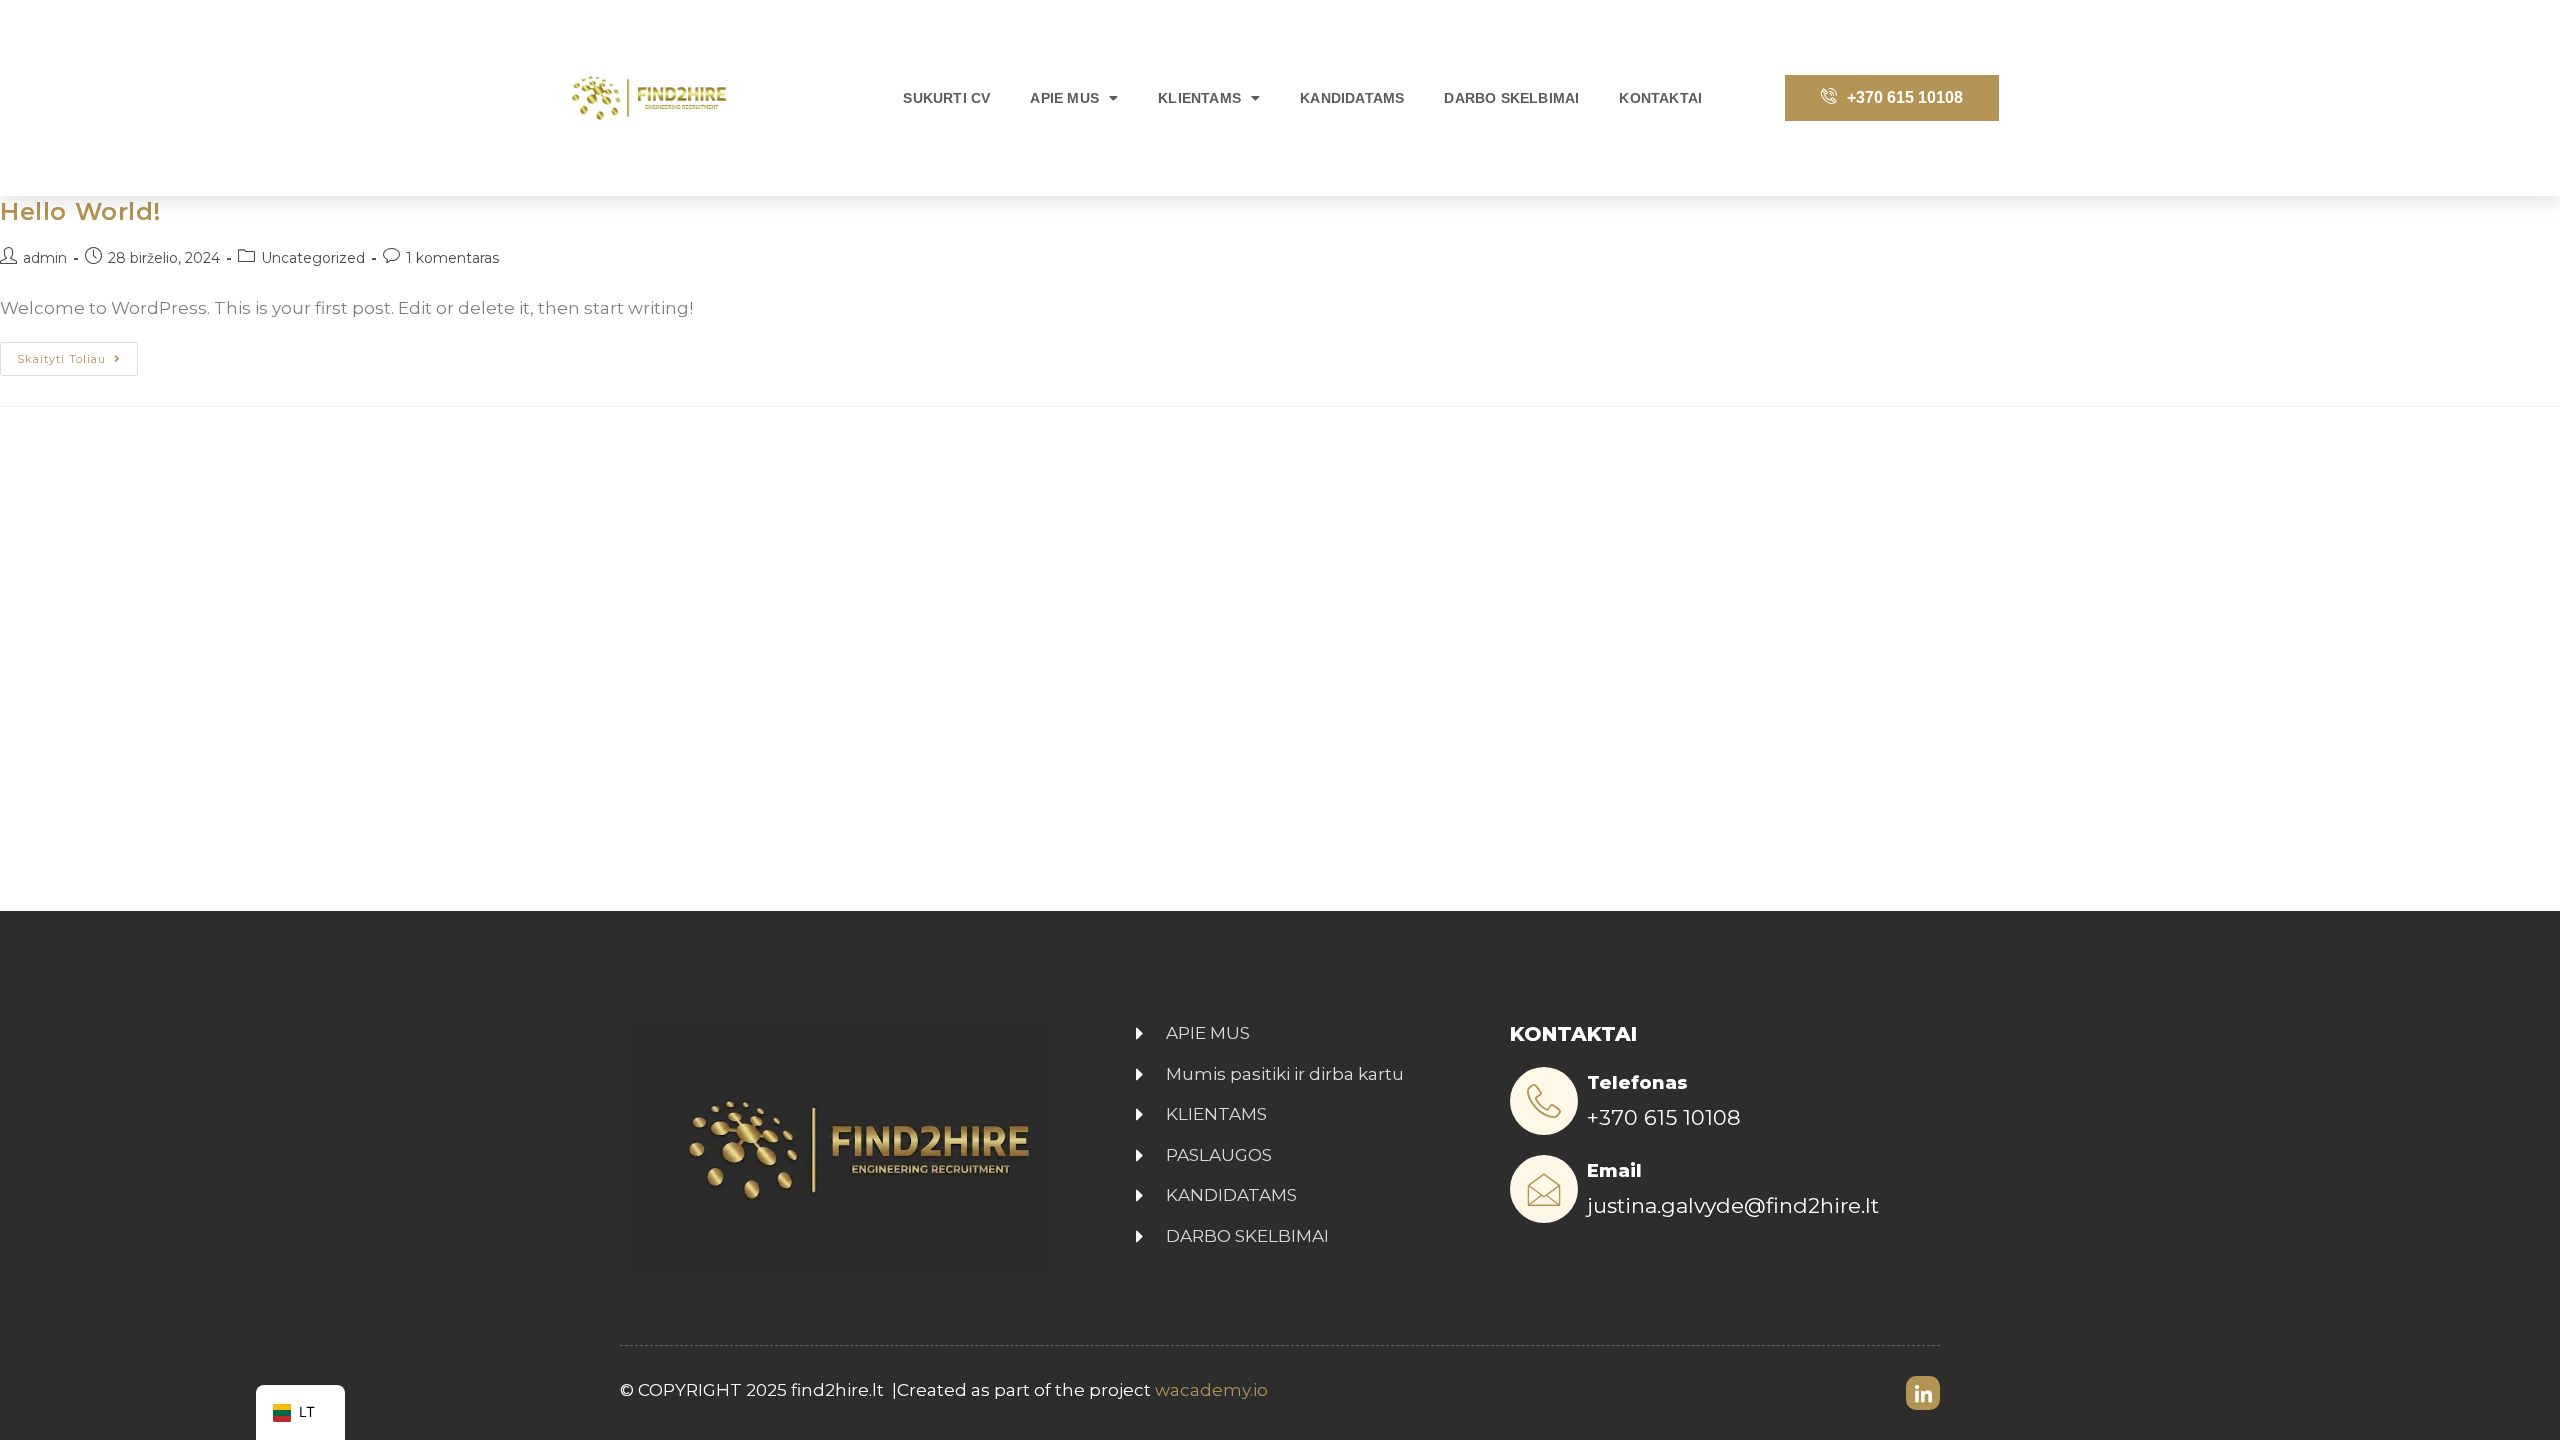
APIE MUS (1064, 98)
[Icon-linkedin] (1923, 1393)
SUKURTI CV (946, 98)
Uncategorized (313, 258)
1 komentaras (452, 258)
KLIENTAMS (1199, 98)
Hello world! (80, 211)
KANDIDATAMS (1352, 98)
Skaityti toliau (77, 354)
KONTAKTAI (1660, 98)
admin (45, 258)
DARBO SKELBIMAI (1511, 98)
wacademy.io (1213, 1390)
